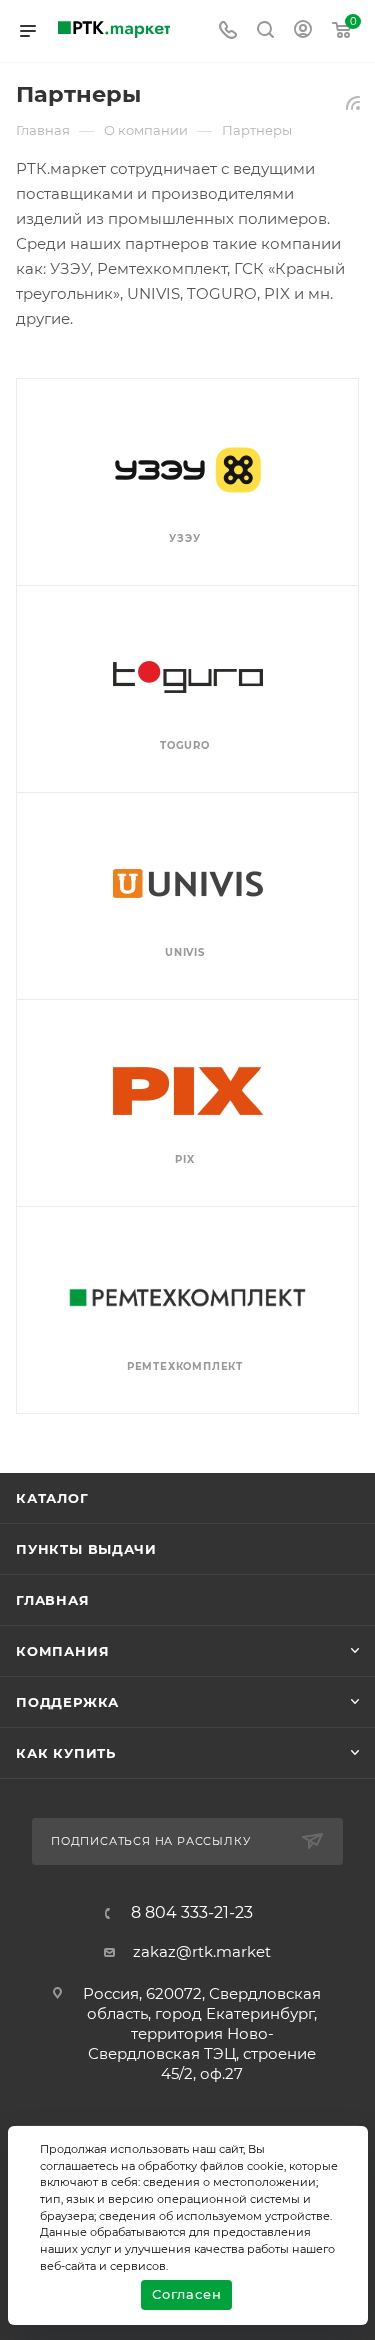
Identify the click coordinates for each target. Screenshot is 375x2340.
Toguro (185, 745)
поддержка (67, 1702)
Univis (185, 952)
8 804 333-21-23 (192, 1913)
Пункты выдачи (86, 1549)
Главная (53, 1600)
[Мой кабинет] (303, 31)
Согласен (186, 2294)
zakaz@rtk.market (202, 1951)
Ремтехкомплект (185, 1366)
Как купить (66, 1753)
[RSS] (353, 102)
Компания (62, 1651)
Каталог (52, 1498)
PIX (184, 1159)
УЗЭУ (184, 538)
